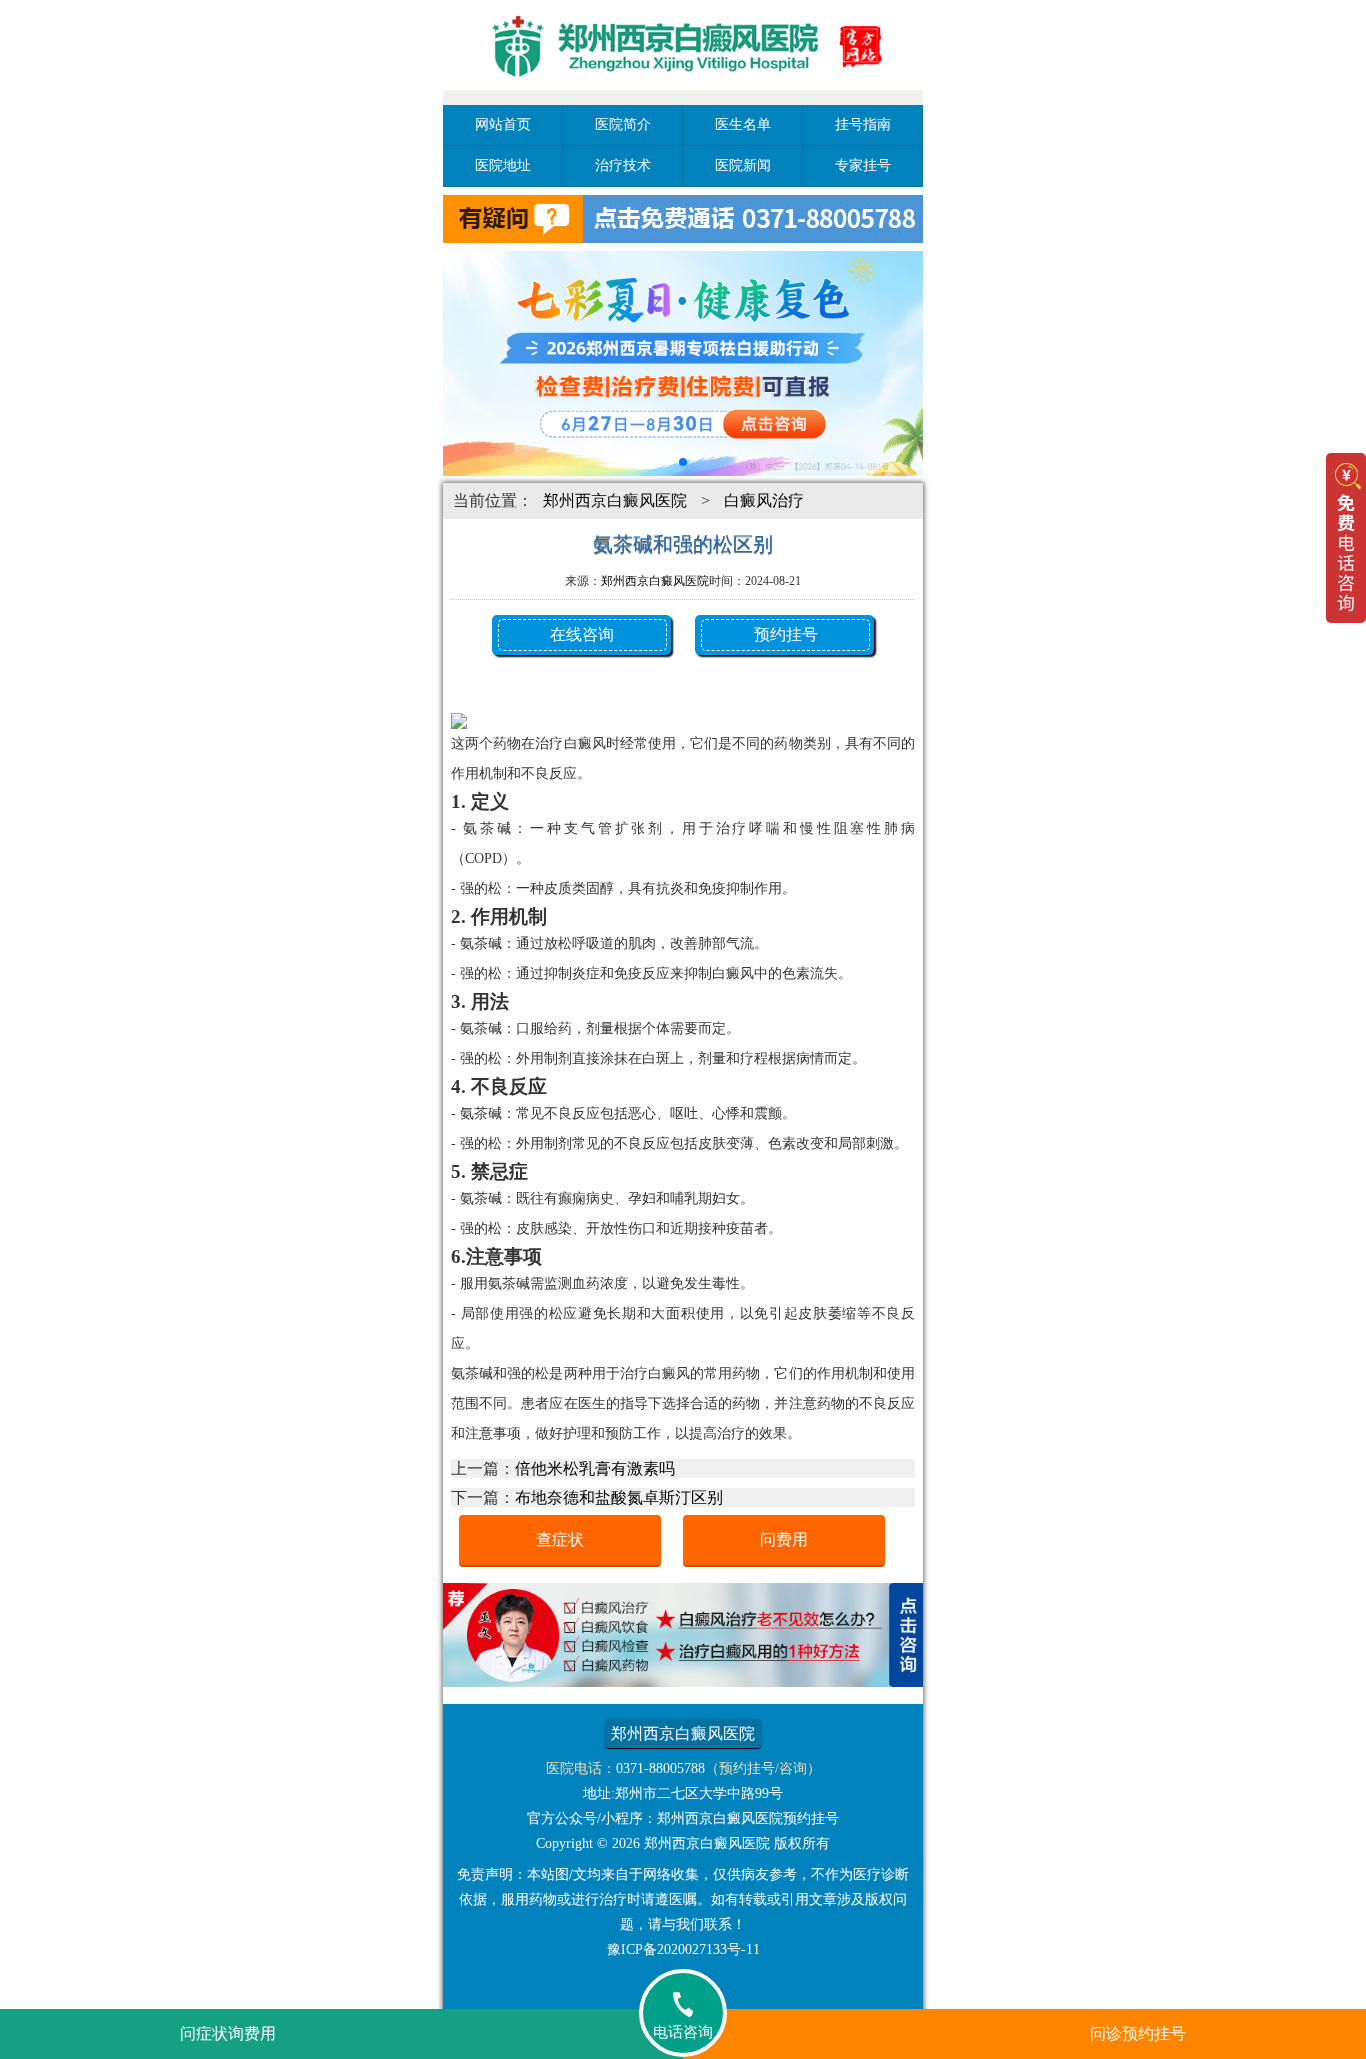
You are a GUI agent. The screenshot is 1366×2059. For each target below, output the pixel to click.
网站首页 (503, 124)
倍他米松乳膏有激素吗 (595, 1468)
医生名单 (743, 124)
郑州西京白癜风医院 (615, 500)
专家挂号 (863, 165)
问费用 (784, 1539)
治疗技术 (623, 165)
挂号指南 (863, 124)
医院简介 (623, 124)
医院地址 (503, 165)
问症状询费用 (228, 2033)
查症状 (560, 1539)
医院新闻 (743, 165)
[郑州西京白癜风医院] (683, 92)
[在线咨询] (683, 1681)
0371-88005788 (660, 1768)
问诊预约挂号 (1138, 2033)
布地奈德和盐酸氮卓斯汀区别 (619, 1497)
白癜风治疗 (764, 500)
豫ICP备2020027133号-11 (683, 1949)
